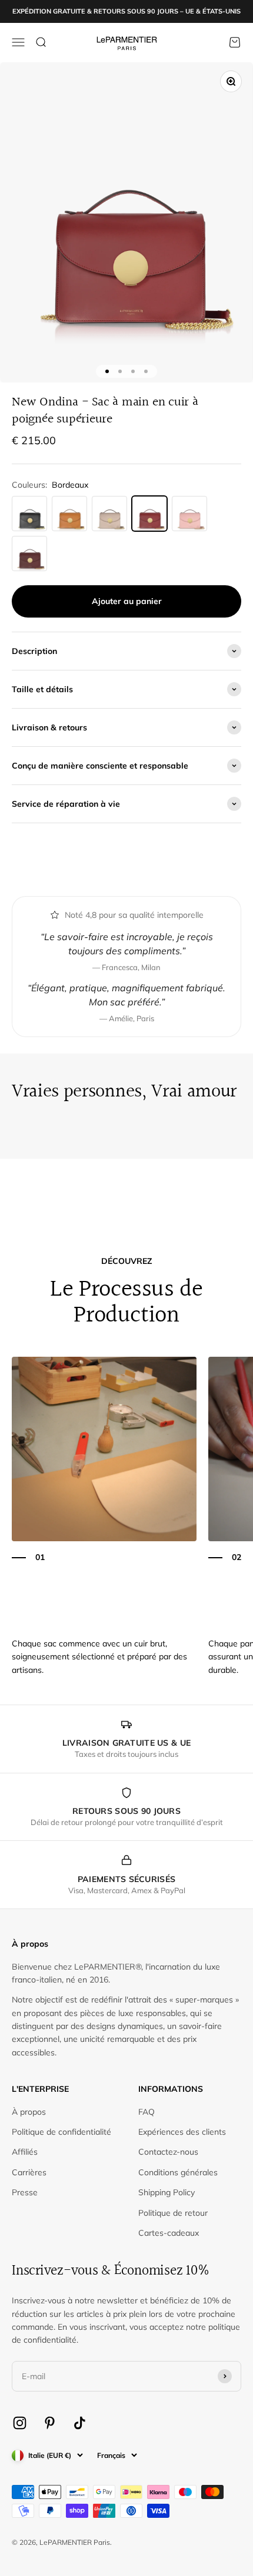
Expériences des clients (182, 2132)
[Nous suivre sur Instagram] (20, 2423)
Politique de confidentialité (61, 2132)
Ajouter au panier (127, 601)
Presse (25, 2192)
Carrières (29, 2172)
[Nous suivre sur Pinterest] (50, 2423)
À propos (29, 2112)
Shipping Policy (167, 2192)
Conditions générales (178, 2172)
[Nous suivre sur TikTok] (80, 2423)
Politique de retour (173, 2213)
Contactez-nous (168, 2152)
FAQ (147, 2112)
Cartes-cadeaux (169, 2233)
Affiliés (25, 2152)
